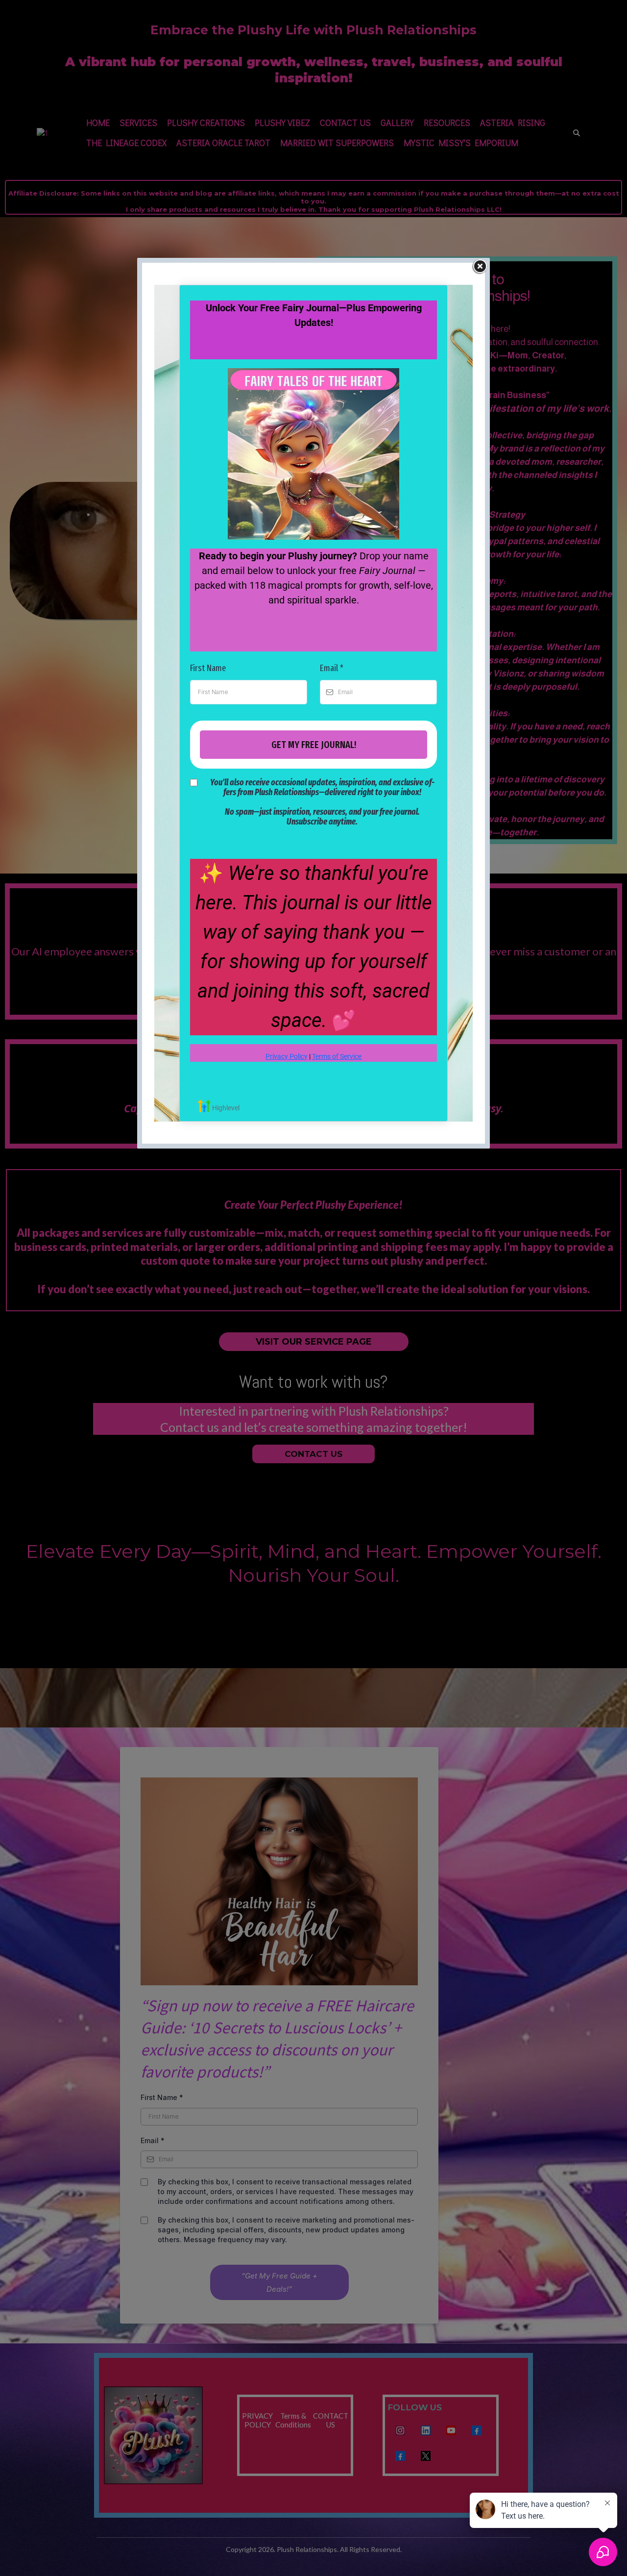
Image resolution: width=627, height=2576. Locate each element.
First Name (208, 668)
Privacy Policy (287, 1056)
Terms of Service (337, 1056)
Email (332, 668)
